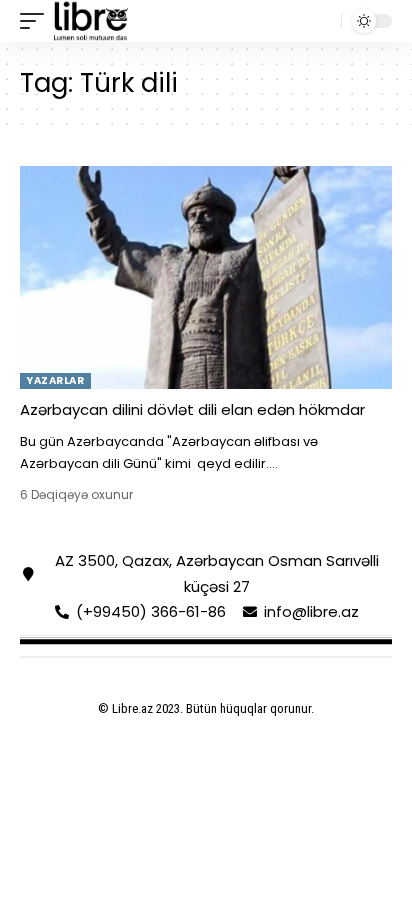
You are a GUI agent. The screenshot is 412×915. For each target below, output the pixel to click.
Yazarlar (55, 380)
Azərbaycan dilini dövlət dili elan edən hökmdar (192, 409)
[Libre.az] (91, 21)
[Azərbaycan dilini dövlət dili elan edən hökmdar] (206, 277)
